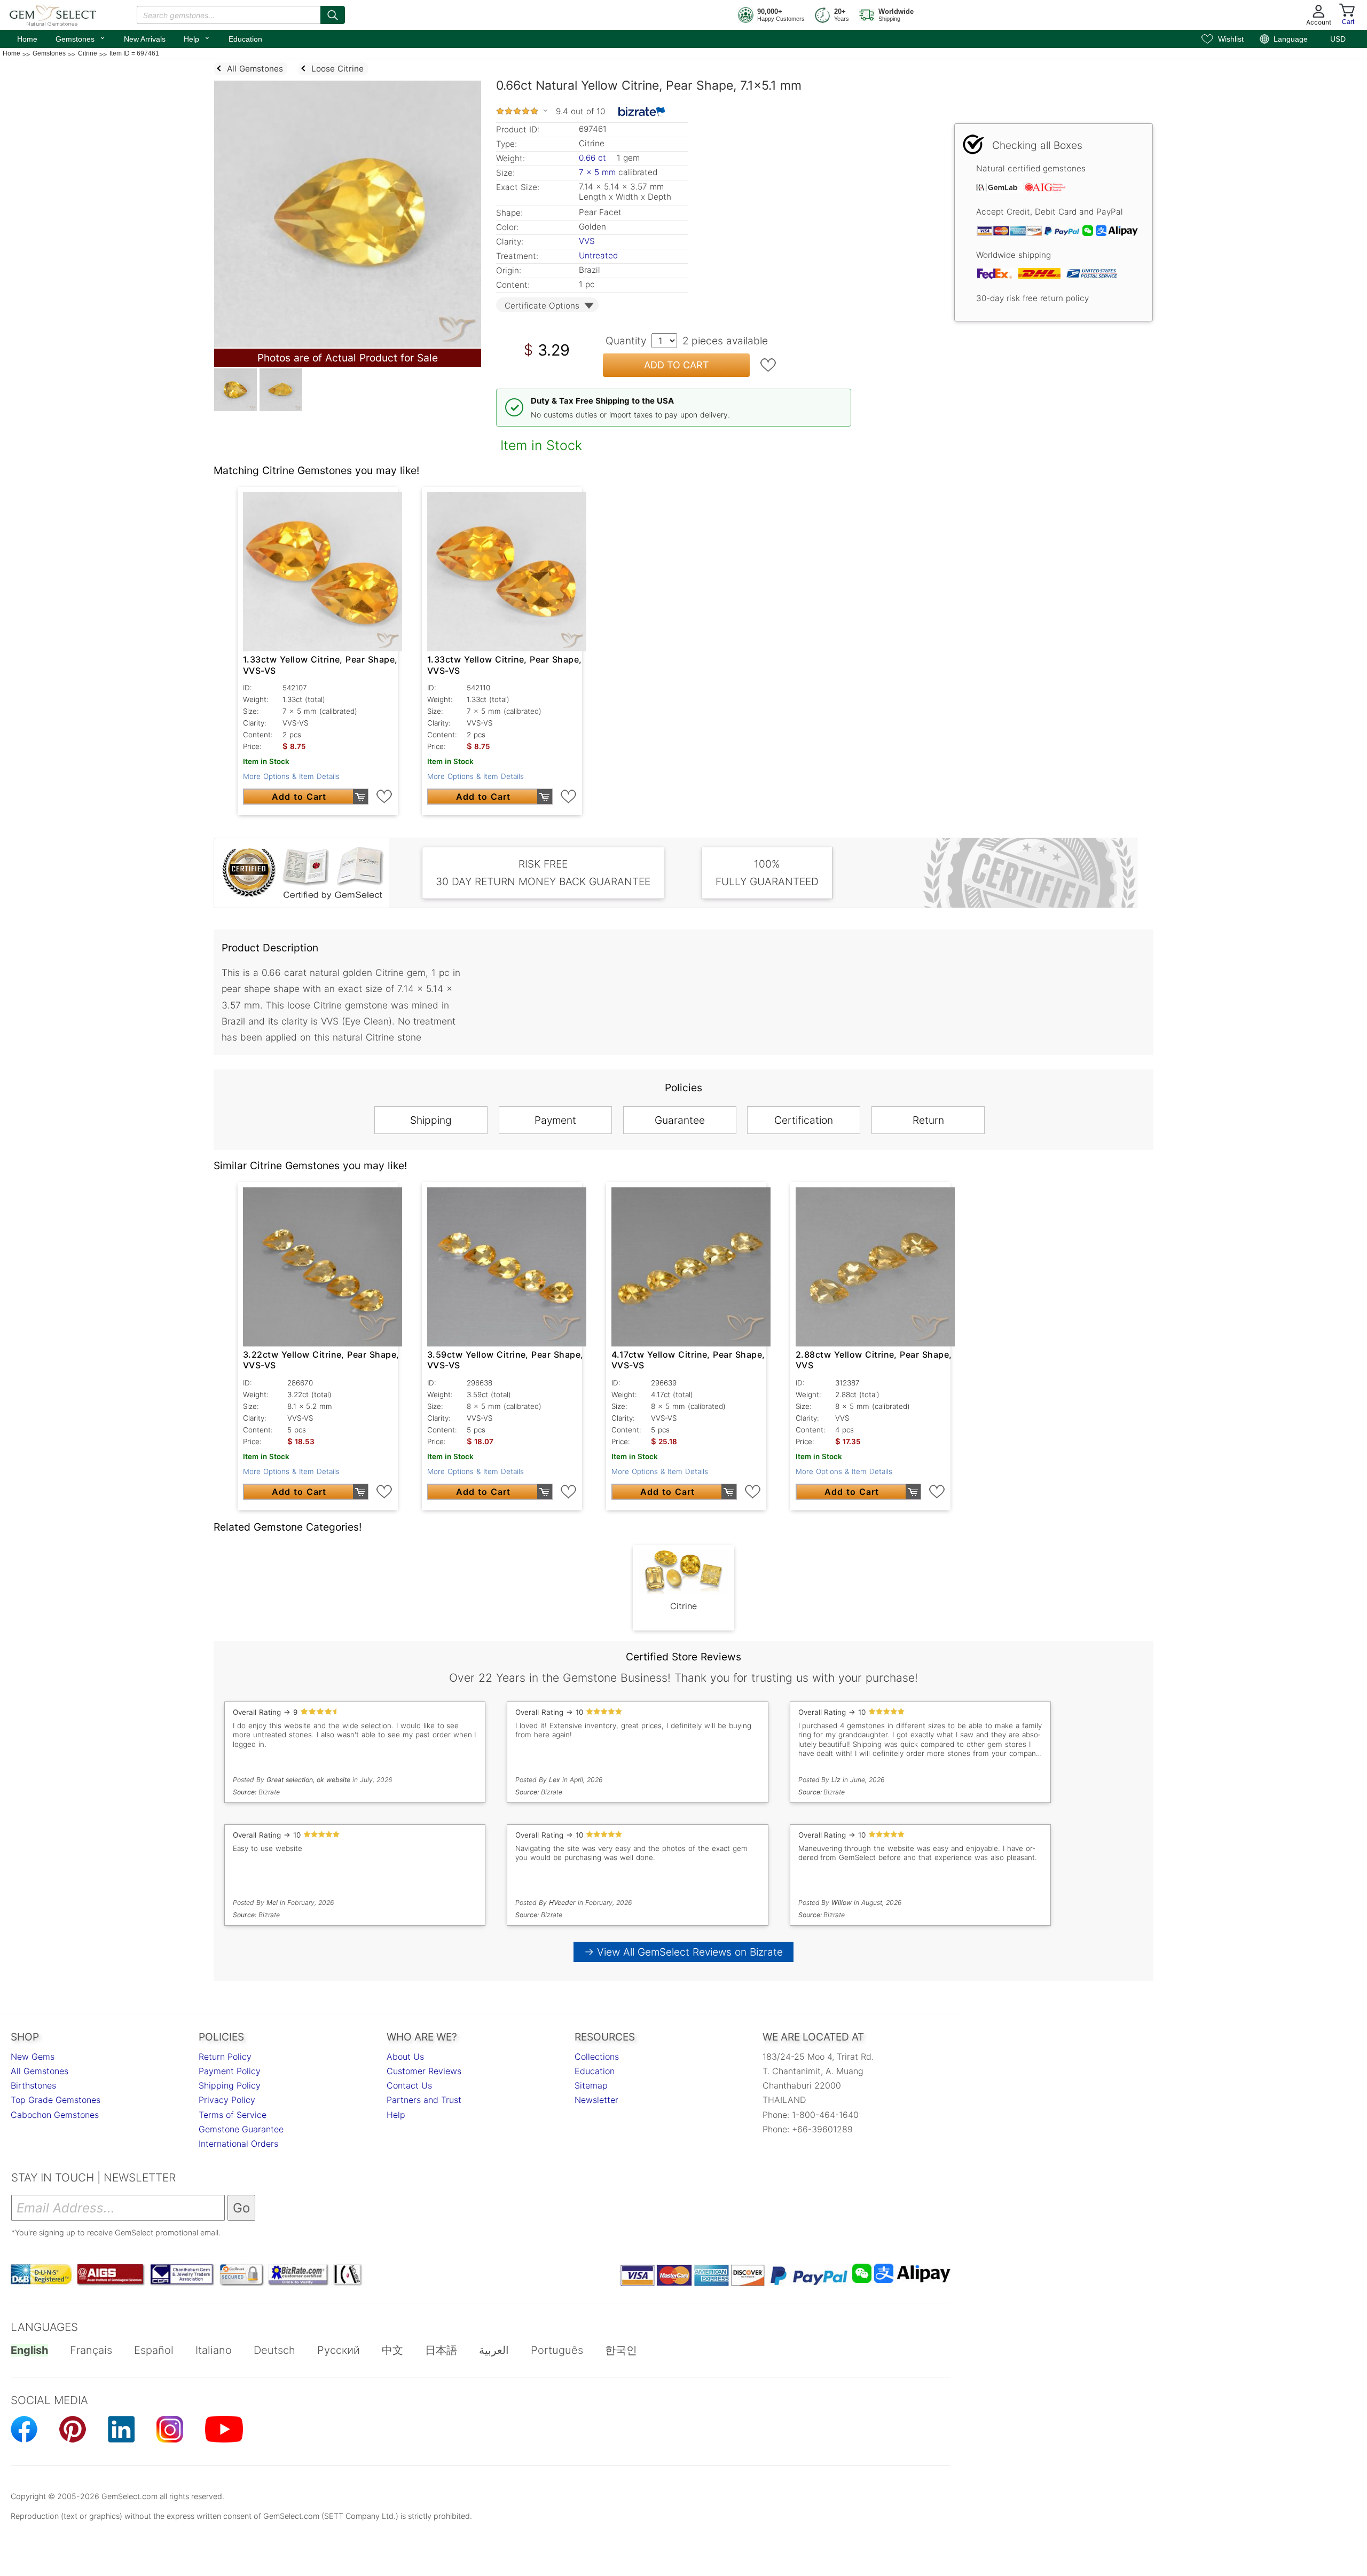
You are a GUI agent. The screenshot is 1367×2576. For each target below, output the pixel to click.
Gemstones (81, 38)
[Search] (333, 15)
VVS (587, 241)
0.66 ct (594, 158)
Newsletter (596, 2100)
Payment (555, 1120)
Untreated (598, 255)
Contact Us (409, 2085)
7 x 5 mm (597, 172)
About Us (405, 2057)
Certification (804, 1120)
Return (928, 1120)
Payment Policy (230, 2071)
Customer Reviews (424, 2071)
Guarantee (680, 1120)
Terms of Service (233, 2115)
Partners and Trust (424, 2100)
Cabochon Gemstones (55, 2115)
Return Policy (225, 2057)
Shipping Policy (230, 2085)
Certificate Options (542, 306)
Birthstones (33, 2085)
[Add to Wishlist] (768, 365)
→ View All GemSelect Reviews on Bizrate (683, 1952)
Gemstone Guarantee (241, 2129)
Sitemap (591, 2085)
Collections (597, 2057)
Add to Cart (677, 365)
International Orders (238, 2144)
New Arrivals (145, 39)
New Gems (33, 2057)
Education (245, 39)
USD (1338, 39)
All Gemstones (40, 2071)
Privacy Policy (227, 2100)
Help (197, 38)
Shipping (431, 1120)
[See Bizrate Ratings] (642, 112)
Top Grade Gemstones (56, 2100)
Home (27, 39)
